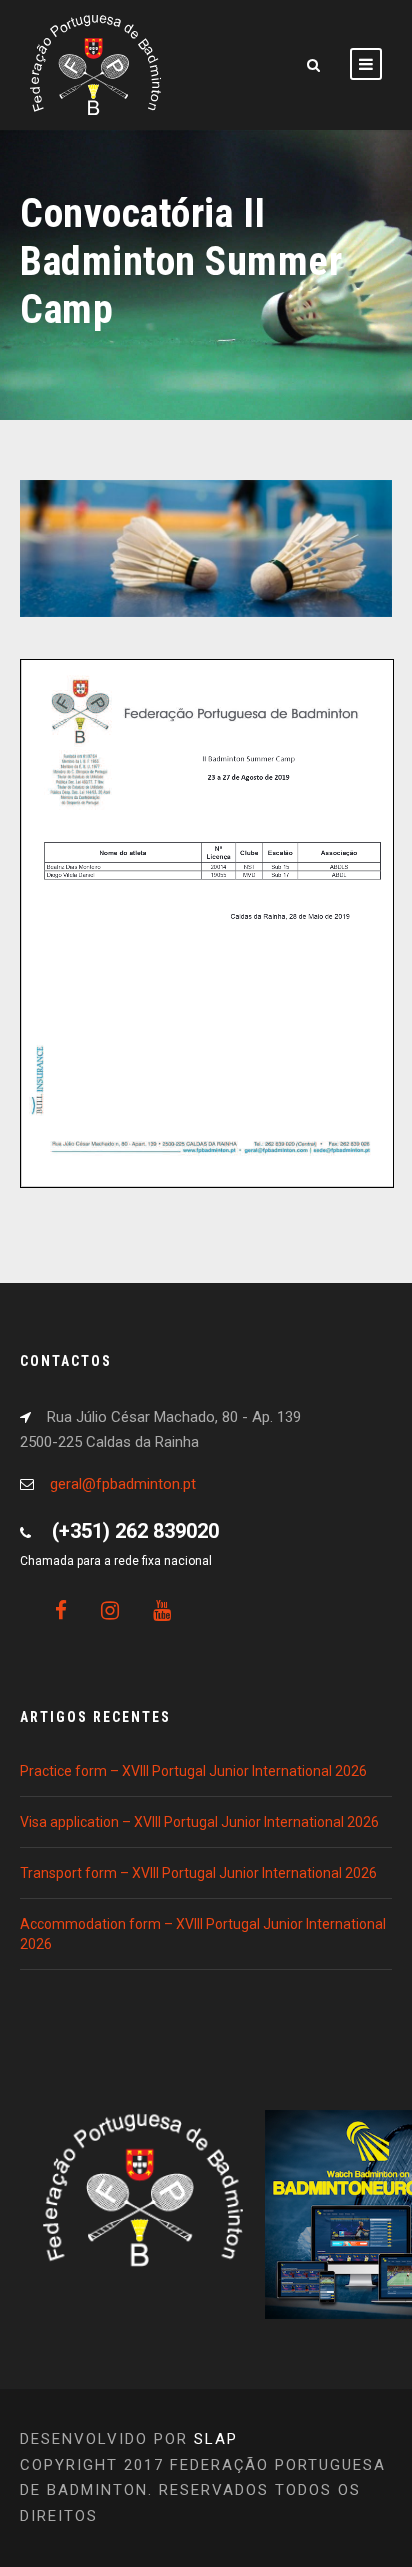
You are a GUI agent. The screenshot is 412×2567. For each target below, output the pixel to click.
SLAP (216, 2439)
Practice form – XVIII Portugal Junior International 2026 (193, 1771)
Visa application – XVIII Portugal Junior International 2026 (199, 1822)
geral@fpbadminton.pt (123, 1484)
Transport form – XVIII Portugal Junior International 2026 (198, 1873)
